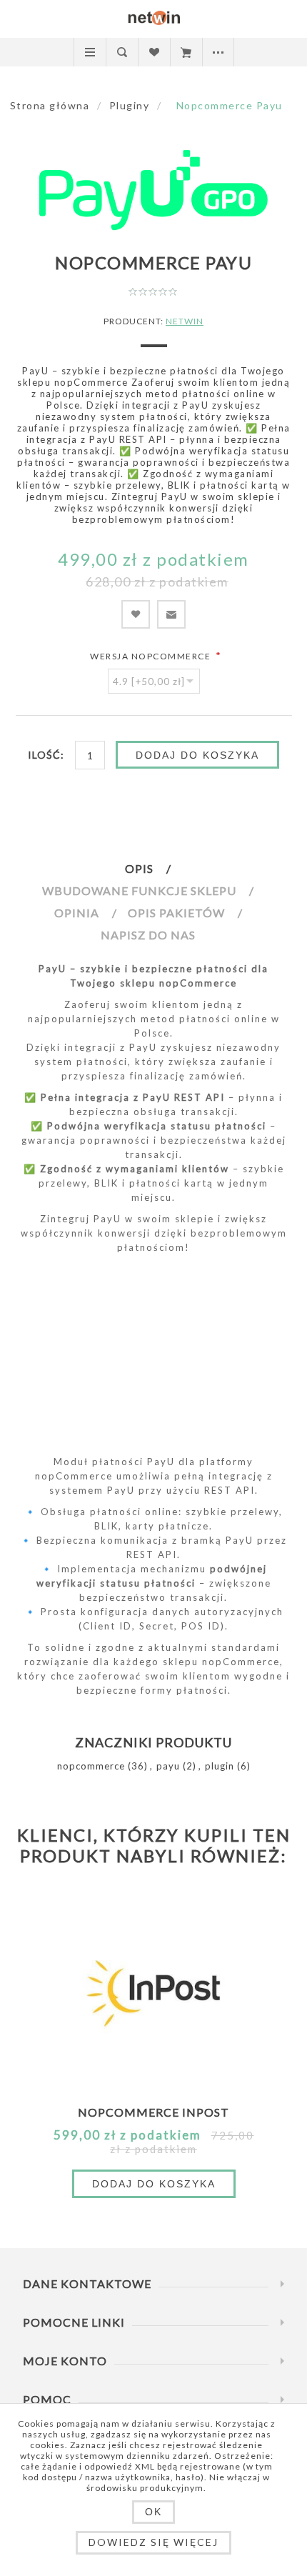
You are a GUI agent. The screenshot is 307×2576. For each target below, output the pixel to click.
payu (168, 1766)
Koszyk (186, 52)
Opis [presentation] (139, 868)
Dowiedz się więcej (153, 2542)
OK (153, 2512)
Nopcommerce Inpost (153, 2112)
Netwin (185, 321)
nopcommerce (91, 1766)
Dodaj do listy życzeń (136, 614)
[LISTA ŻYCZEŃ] (154, 52)
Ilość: (46, 755)
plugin (220, 1766)
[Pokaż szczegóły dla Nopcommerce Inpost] (153, 1991)
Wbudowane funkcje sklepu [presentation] (139, 890)
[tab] (153, 868)
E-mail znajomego (171, 614)
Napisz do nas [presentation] (148, 935)
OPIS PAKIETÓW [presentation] (176, 913)
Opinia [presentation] (77, 913)
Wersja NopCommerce (152, 656)
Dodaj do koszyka (197, 755)
